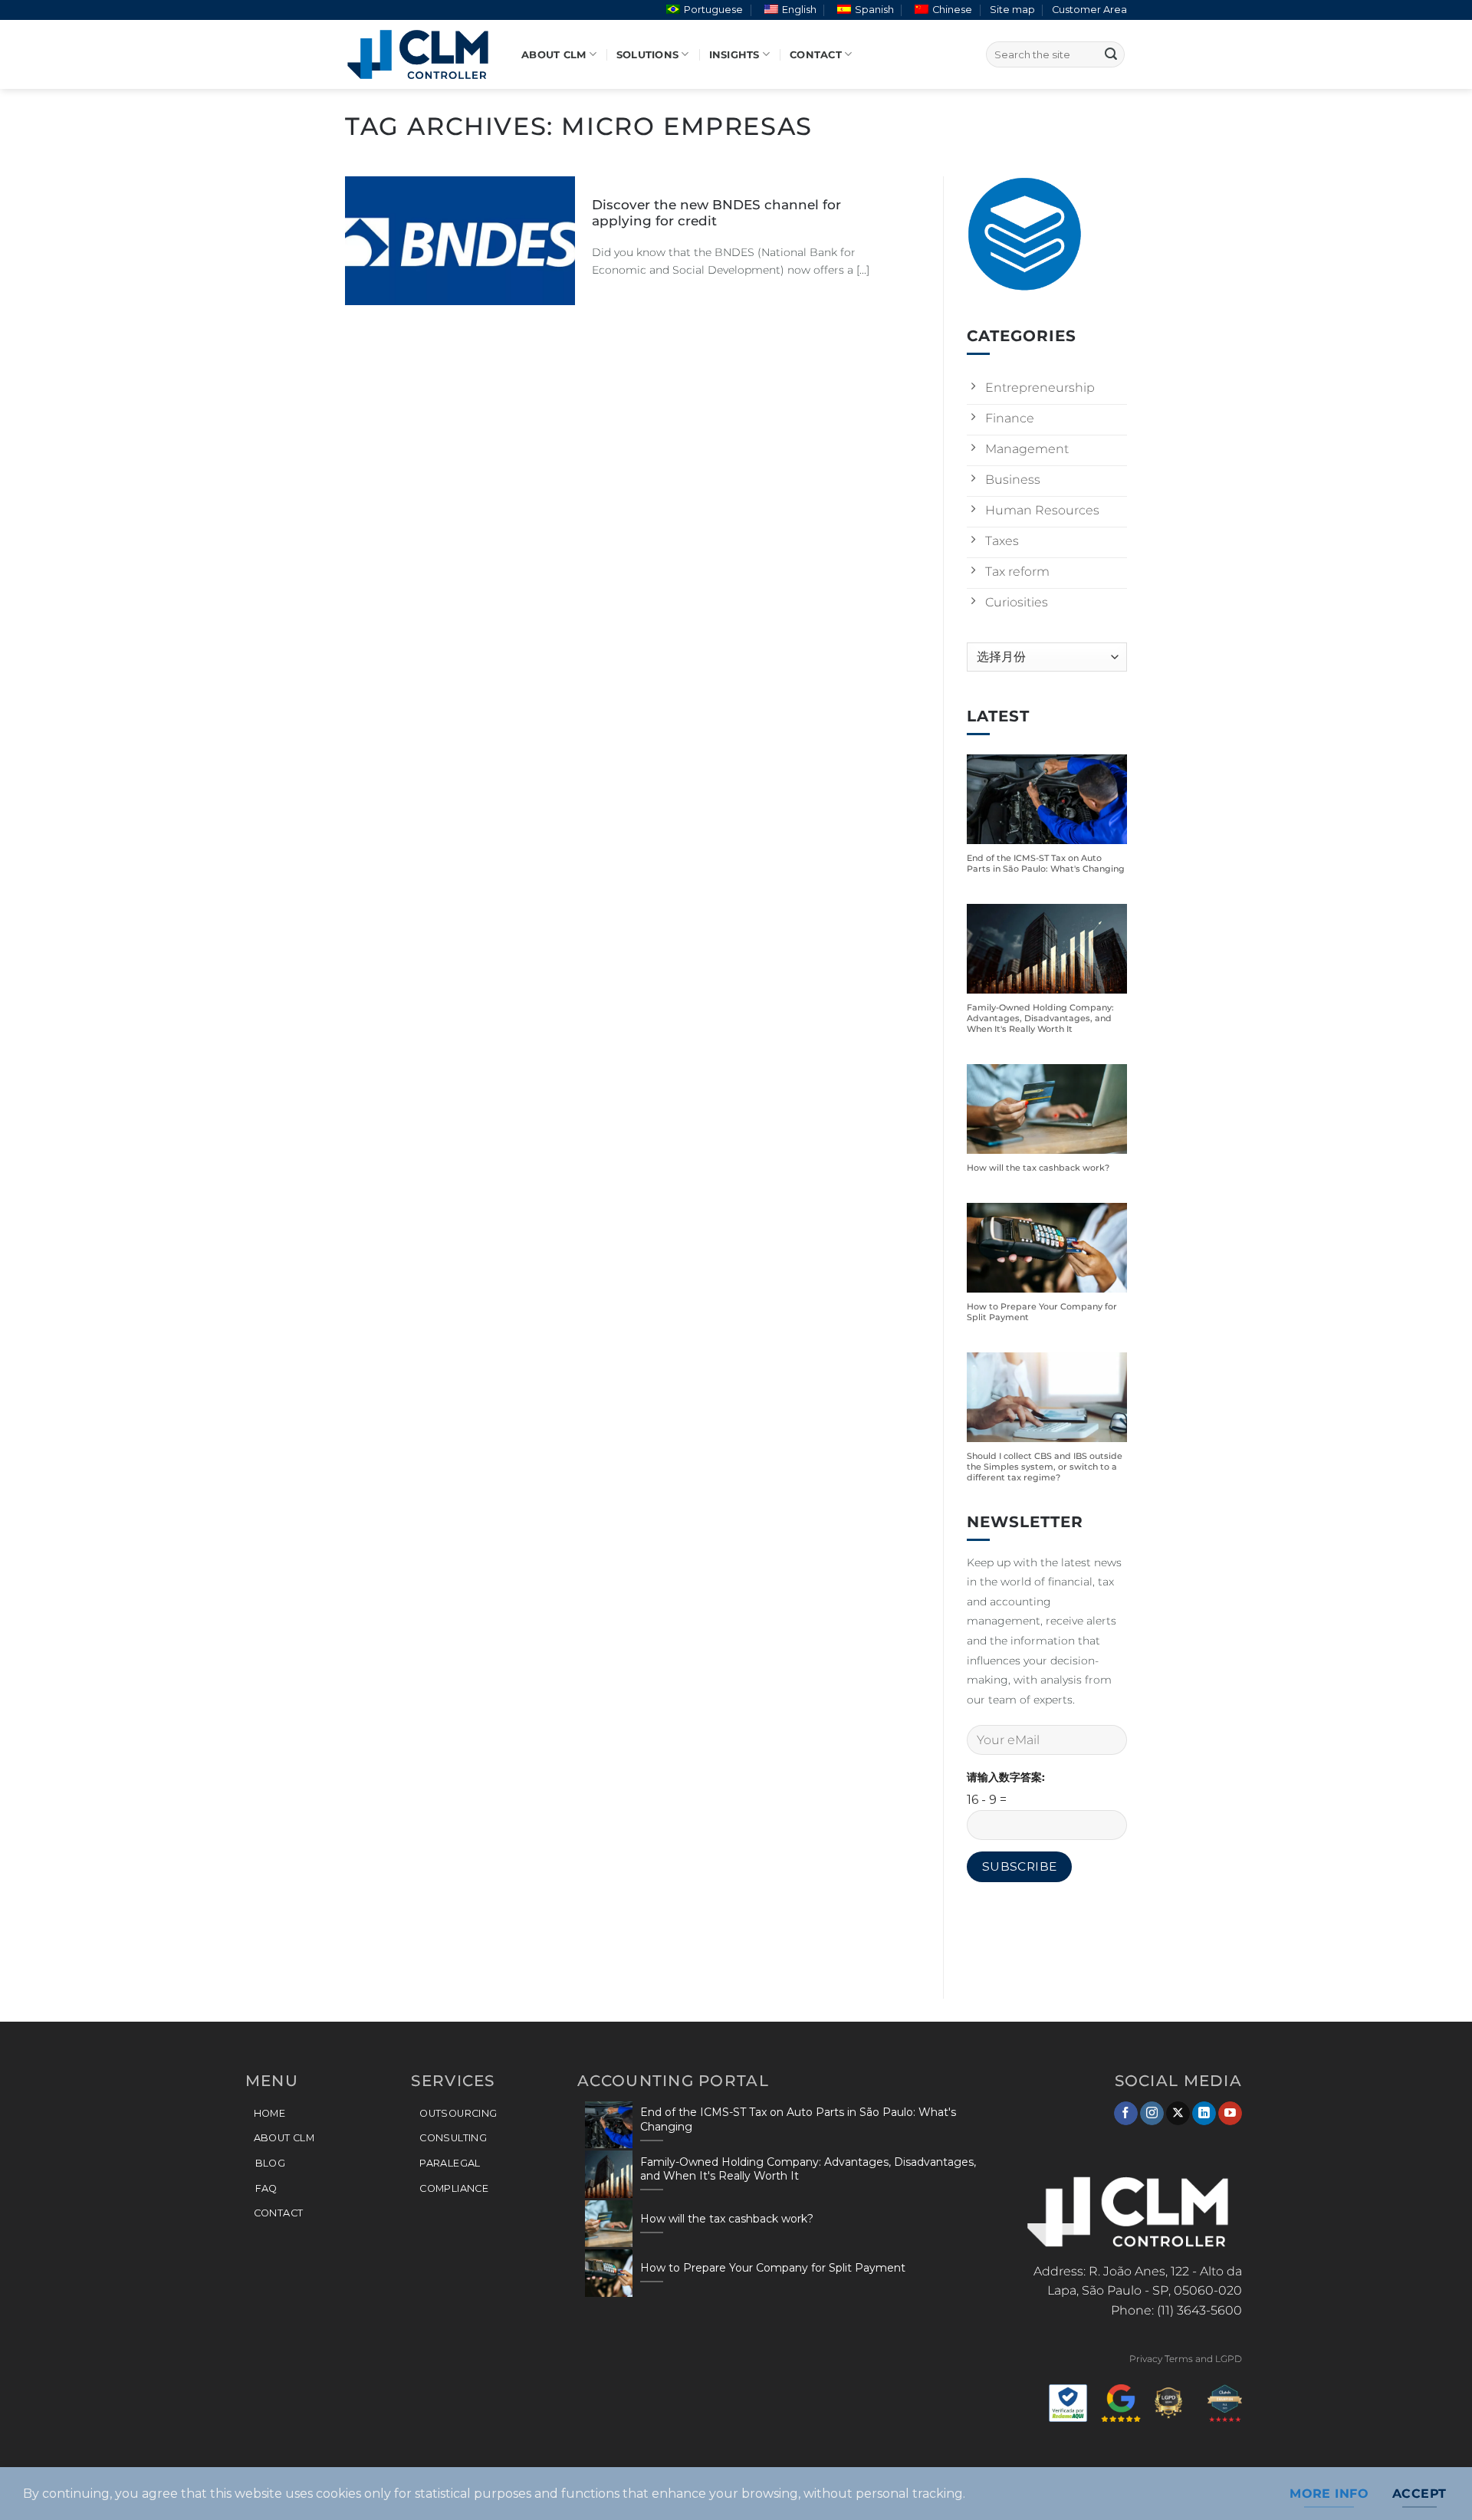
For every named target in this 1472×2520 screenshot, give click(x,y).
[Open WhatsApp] (1434, 2481)
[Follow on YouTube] (1230, 2114)
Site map (1012, 10)
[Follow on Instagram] (1152, 2114)
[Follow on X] (1178, 2114)
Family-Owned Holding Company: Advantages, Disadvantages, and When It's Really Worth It (1040, 1019)
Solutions (647, 55)
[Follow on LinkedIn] (1204, 2114)
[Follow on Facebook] (1126, 2114)
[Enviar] (1111, 54)
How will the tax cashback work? (1038, 1169)
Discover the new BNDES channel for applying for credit (716, 213)
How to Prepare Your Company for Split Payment (1042, 1312)
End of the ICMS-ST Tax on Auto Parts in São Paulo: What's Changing (1046, 864)
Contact (816, 55)
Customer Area (1089, 10)
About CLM (554, 55)
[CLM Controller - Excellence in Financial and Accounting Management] (422, 54)
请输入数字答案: (1006, 1777)
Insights (734, 55)
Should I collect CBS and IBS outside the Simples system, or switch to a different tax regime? (1045, 1467)
